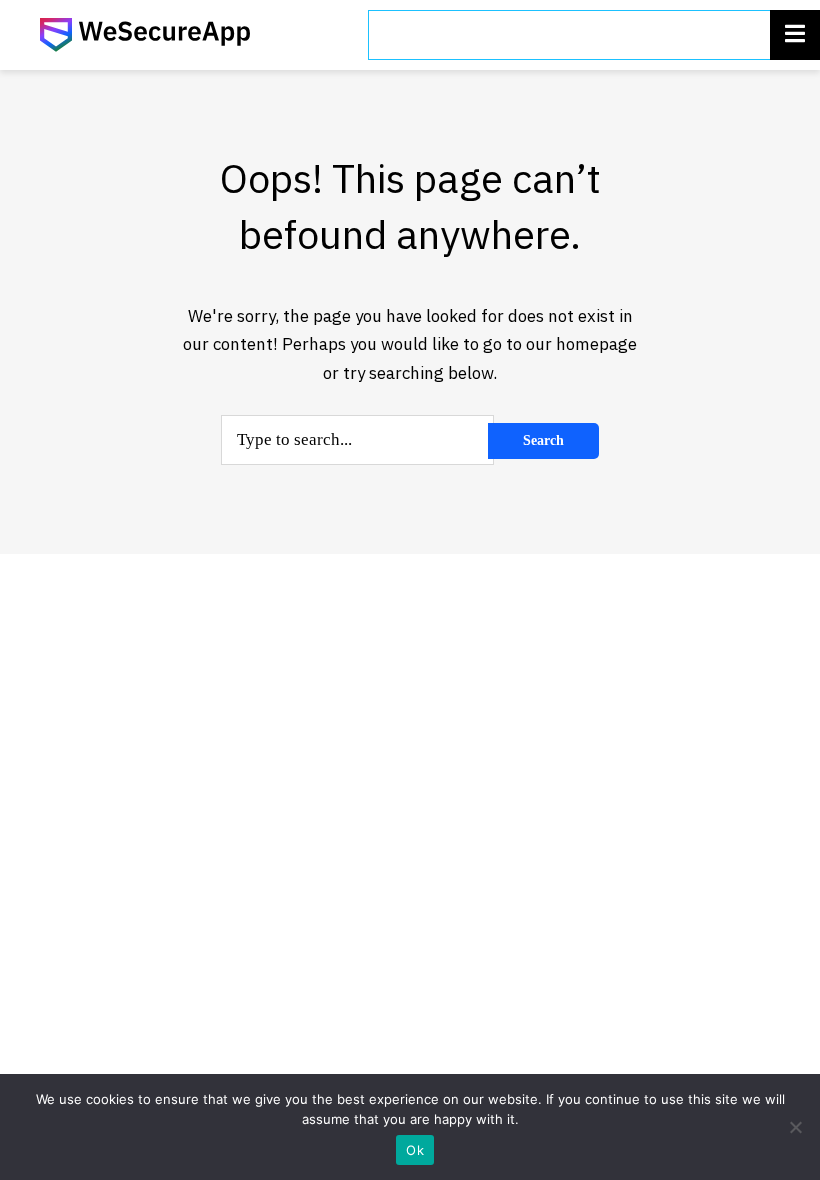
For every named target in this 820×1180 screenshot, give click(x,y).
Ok (415, 1150)
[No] (795, 1127)
